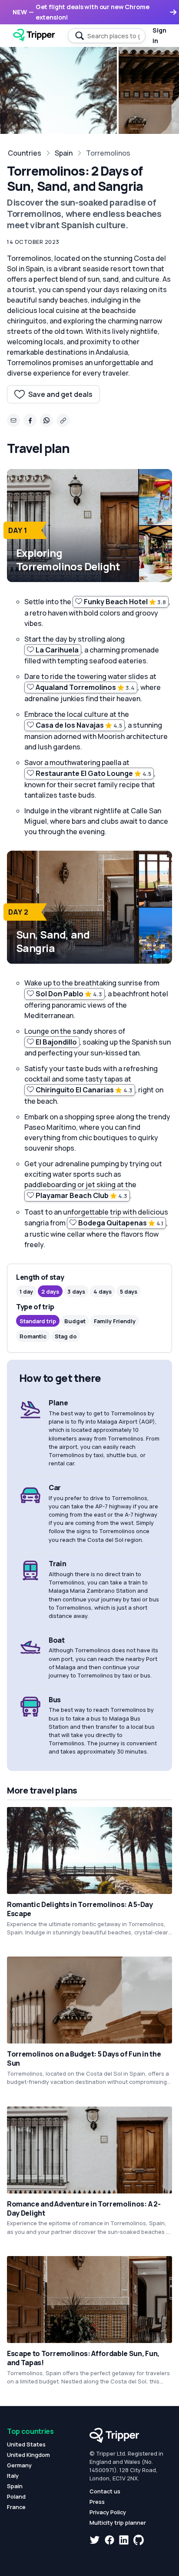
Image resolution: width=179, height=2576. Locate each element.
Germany (19, 2465)
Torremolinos (108, 153)
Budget (75, 1321)
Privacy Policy (108, 2512)
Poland (16, 2496)
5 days (129, 1291)
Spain (64, 153)
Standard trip (38, 1321)
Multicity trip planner (118, 2523)
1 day (26, 1291)
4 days (103, 1291)
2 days (50, 1291)
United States (26, 2444)
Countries (25, 153)
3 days (76, 1291)
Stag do (66, 1336)
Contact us (105, 2491)
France (16, 2507)
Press (97, 2502)
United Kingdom (28, 2455)
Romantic (33, 1336)
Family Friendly (115, 1321)
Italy (13, 2476)
